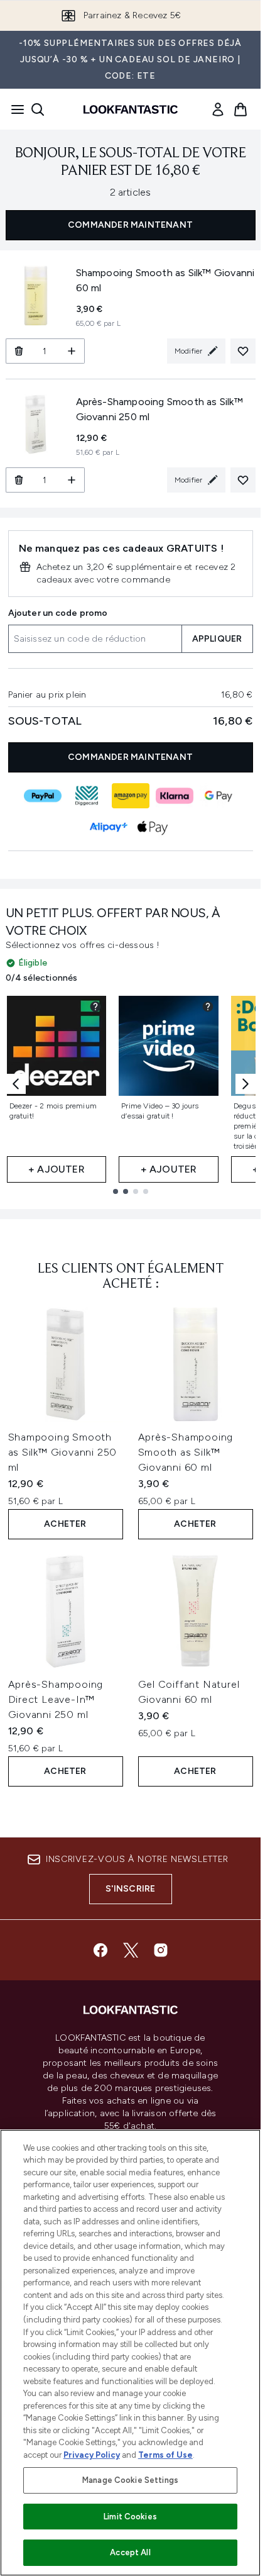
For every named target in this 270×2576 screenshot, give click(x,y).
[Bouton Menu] (14, 109)
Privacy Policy (92, 2455)
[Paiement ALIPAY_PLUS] (109, 827)
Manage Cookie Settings (130, 2480)
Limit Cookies (130, 2517)
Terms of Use (165, 2455)
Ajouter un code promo (58, 613)
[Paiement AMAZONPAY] (131, 796)
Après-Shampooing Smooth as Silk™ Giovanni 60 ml (186, 1452)
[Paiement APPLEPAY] (153, 827)
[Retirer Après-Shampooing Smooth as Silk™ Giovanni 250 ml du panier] (19, 480)
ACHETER (65, 1524)
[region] (130, 2353)
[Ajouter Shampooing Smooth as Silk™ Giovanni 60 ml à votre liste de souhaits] (243, 351)
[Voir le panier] (240, 109)
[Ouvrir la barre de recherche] (38, 109)
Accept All (130, 2552)
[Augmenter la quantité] (72, 351)
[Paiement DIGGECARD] (87, 796)
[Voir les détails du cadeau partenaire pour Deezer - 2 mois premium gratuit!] (95, 1006)
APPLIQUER (217, 639)
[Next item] (246, 1084)
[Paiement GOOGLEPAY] (219, 796)
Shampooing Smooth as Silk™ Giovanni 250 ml (63, 1452)
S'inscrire (131, 1889)
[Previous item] (16, 1084)
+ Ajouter (57, 1169)
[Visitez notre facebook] (100, 1950)
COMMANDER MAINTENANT (130, 225)
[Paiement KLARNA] (175, 796)
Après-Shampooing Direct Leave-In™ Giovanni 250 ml (56, 1699)
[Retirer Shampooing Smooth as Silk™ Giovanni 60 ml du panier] (19, 351)
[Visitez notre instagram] (161, 1950)
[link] (218, 109)
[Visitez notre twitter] (131, 1950)
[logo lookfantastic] (131, 109)
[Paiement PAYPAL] (43, 796)
